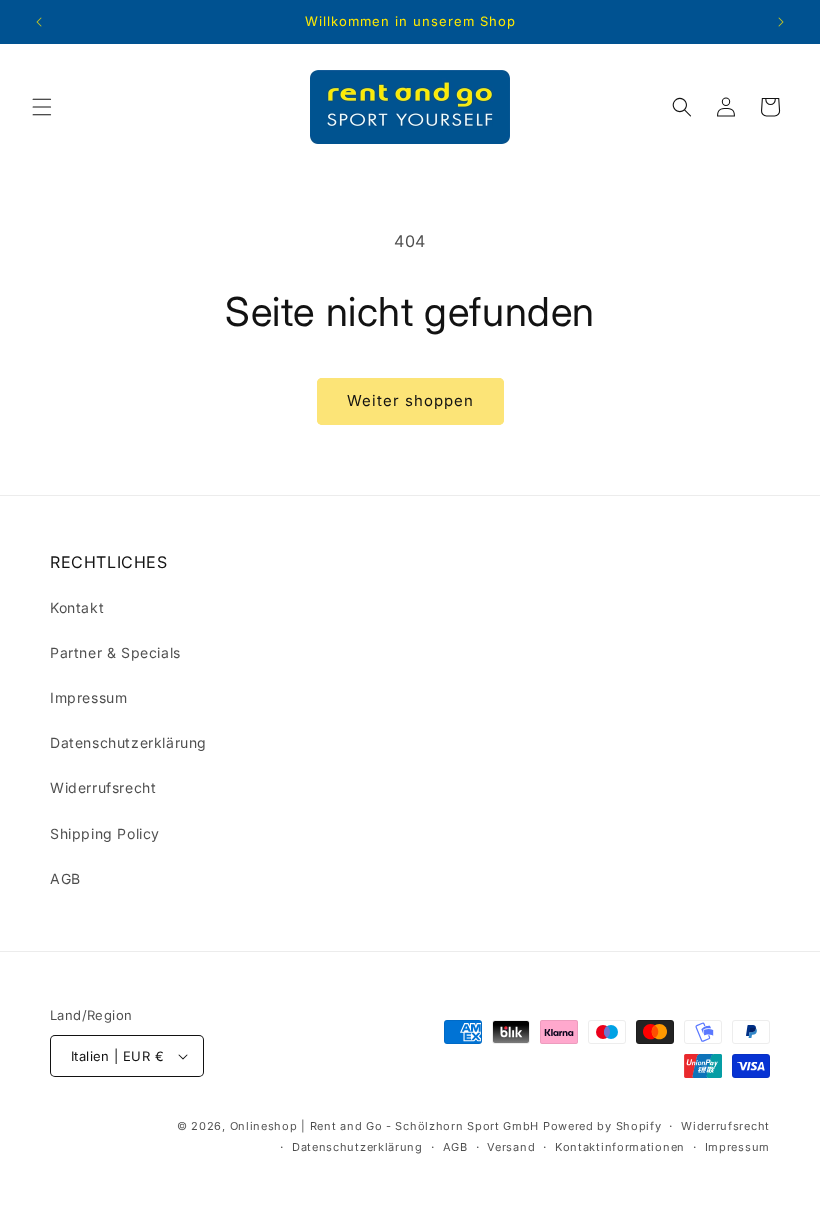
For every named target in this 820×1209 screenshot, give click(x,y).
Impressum (88, 697)
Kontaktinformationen (620, 1147)
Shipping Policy (105, 833)
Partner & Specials (115, 652)
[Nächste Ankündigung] (781, 22)
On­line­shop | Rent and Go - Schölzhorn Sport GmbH (385, 1126)
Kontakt (77, 607)
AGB (65, 878)
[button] (42, 107)
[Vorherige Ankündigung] (39, 22)
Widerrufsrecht (103, 787)
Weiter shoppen (410, 400)
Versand (511, 1147)
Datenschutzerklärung (128, 742)
